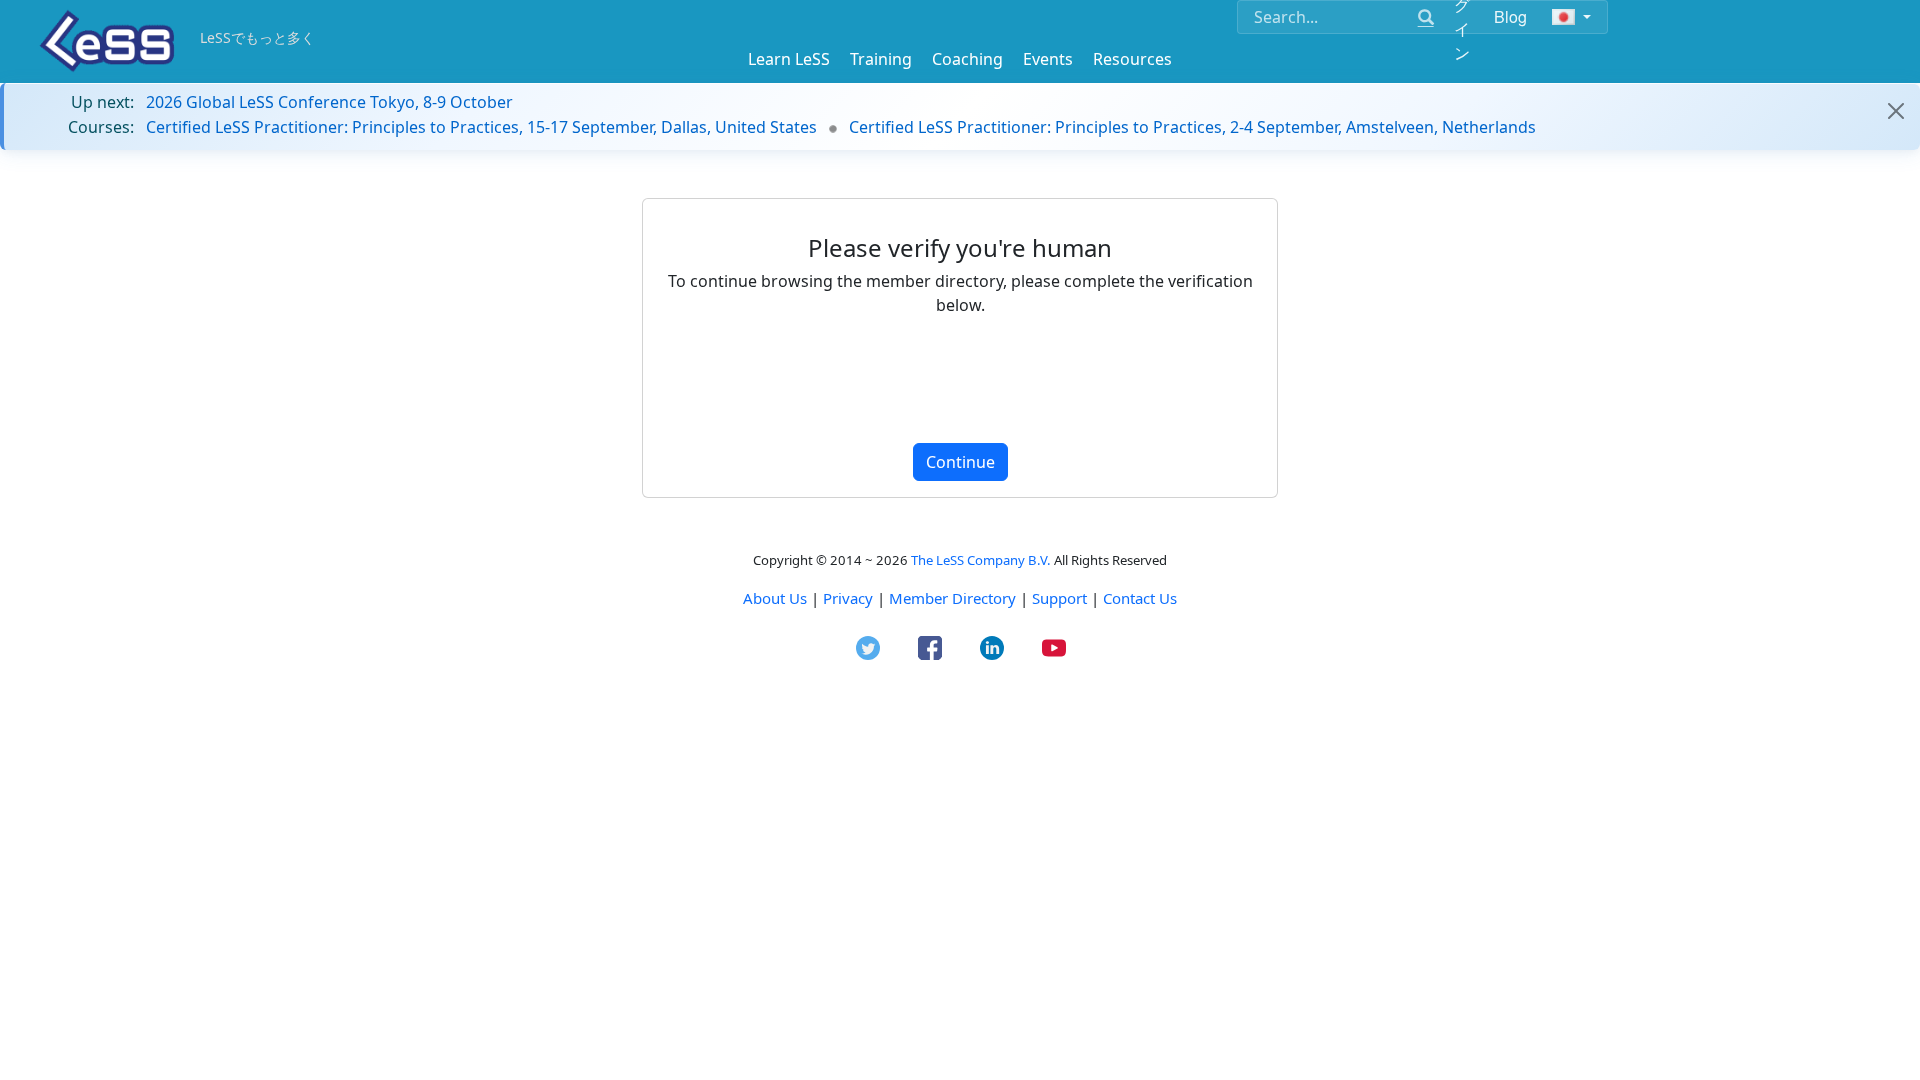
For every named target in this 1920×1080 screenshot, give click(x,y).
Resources (1132, 59)
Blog (1511, 16)
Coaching (967, 59)
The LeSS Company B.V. (981, 560)
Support (1059, 598)
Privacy (848, 598)
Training (881, 59)
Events (1048, 59)
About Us (775, 598)
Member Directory (952, 598)
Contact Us (1140, 598)
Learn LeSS (789, 59)
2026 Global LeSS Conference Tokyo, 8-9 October (329, 102)
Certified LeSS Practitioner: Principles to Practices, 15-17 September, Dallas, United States (481, 127)
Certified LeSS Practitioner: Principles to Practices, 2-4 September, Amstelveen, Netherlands (1192, 127)
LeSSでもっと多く (257, 37)
